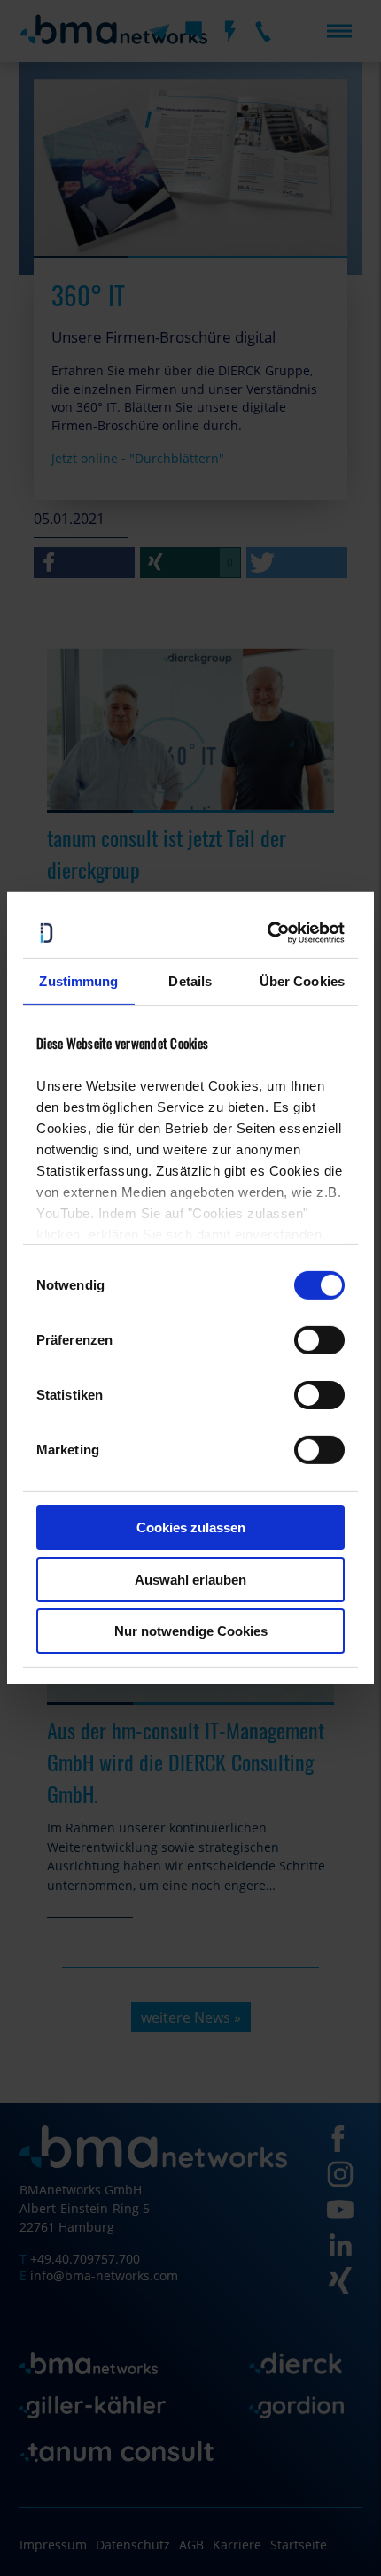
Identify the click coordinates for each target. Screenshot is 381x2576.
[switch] (319, 1340)
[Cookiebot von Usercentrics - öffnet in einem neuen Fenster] (268, 933)
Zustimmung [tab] (78, 980)
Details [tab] (190, 980)
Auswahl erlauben (190, 1580)
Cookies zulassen (191, 1527)
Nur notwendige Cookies (191, 1631)
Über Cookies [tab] (302, 980)
